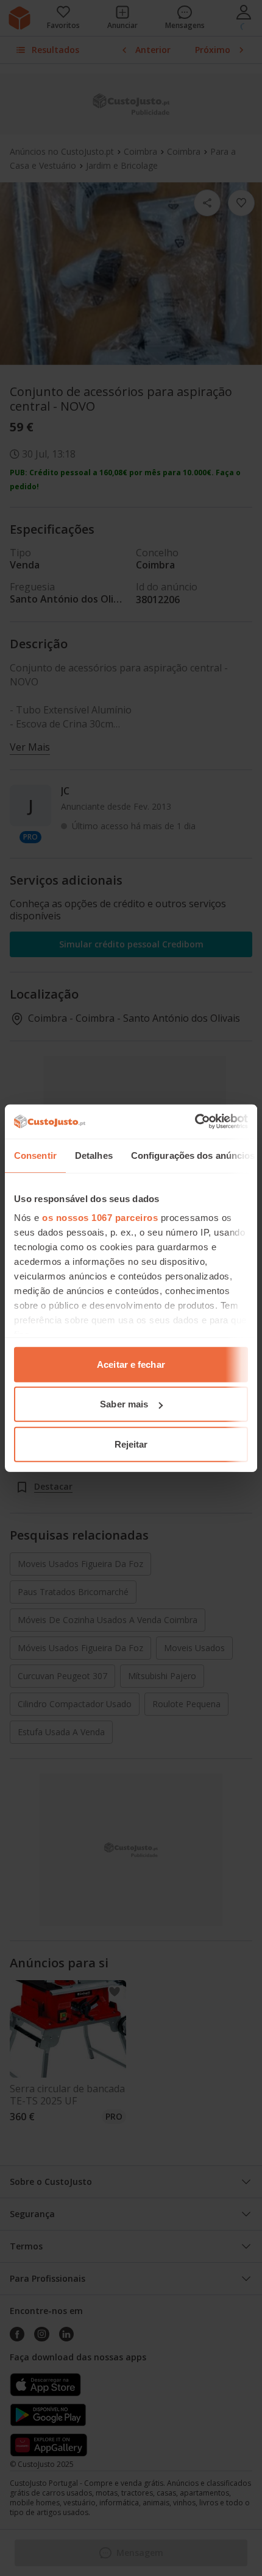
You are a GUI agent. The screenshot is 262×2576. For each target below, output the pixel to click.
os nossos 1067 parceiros (100, 1218)
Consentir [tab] (35, 1155)
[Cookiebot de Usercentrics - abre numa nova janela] (195, 1122)
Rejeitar (131, 1444)
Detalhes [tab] (94, 1155)
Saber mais (124, 1404)
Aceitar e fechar (131, 1364)
